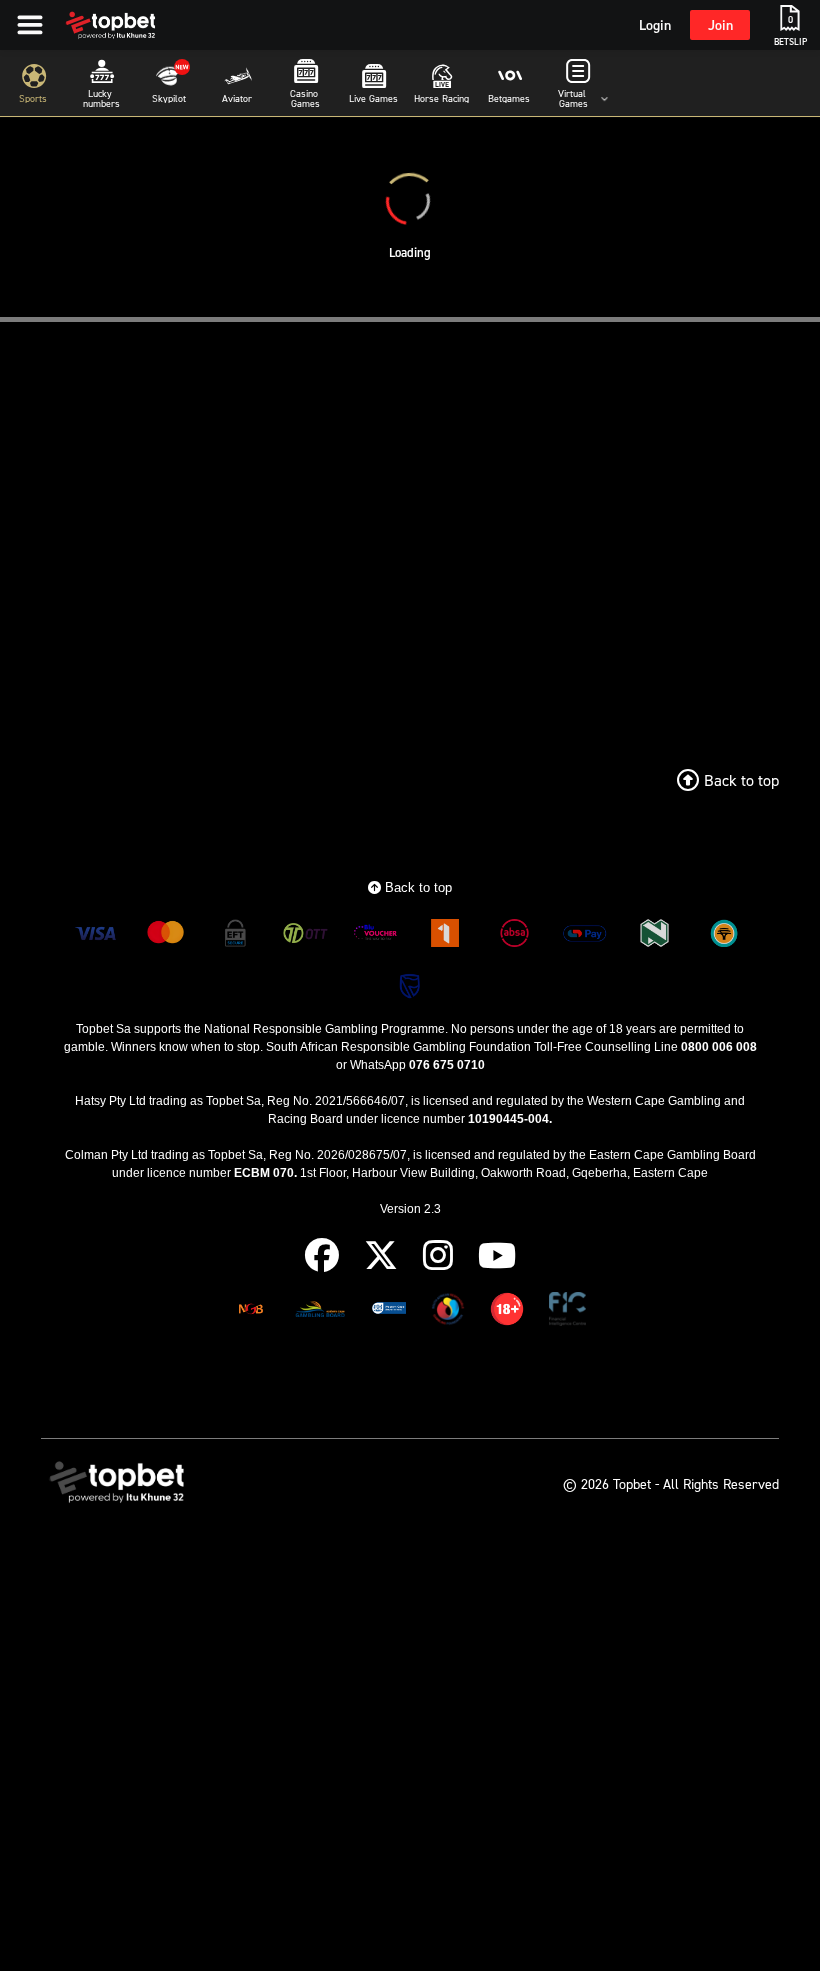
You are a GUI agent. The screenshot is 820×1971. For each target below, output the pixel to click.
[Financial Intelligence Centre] (567, 1312)
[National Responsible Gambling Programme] (448, 1312)
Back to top (416, 887)
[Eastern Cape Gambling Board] (320, 1312)
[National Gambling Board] (251, 1312)
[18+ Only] (507, 1312)
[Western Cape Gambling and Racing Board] (389, 1312)
